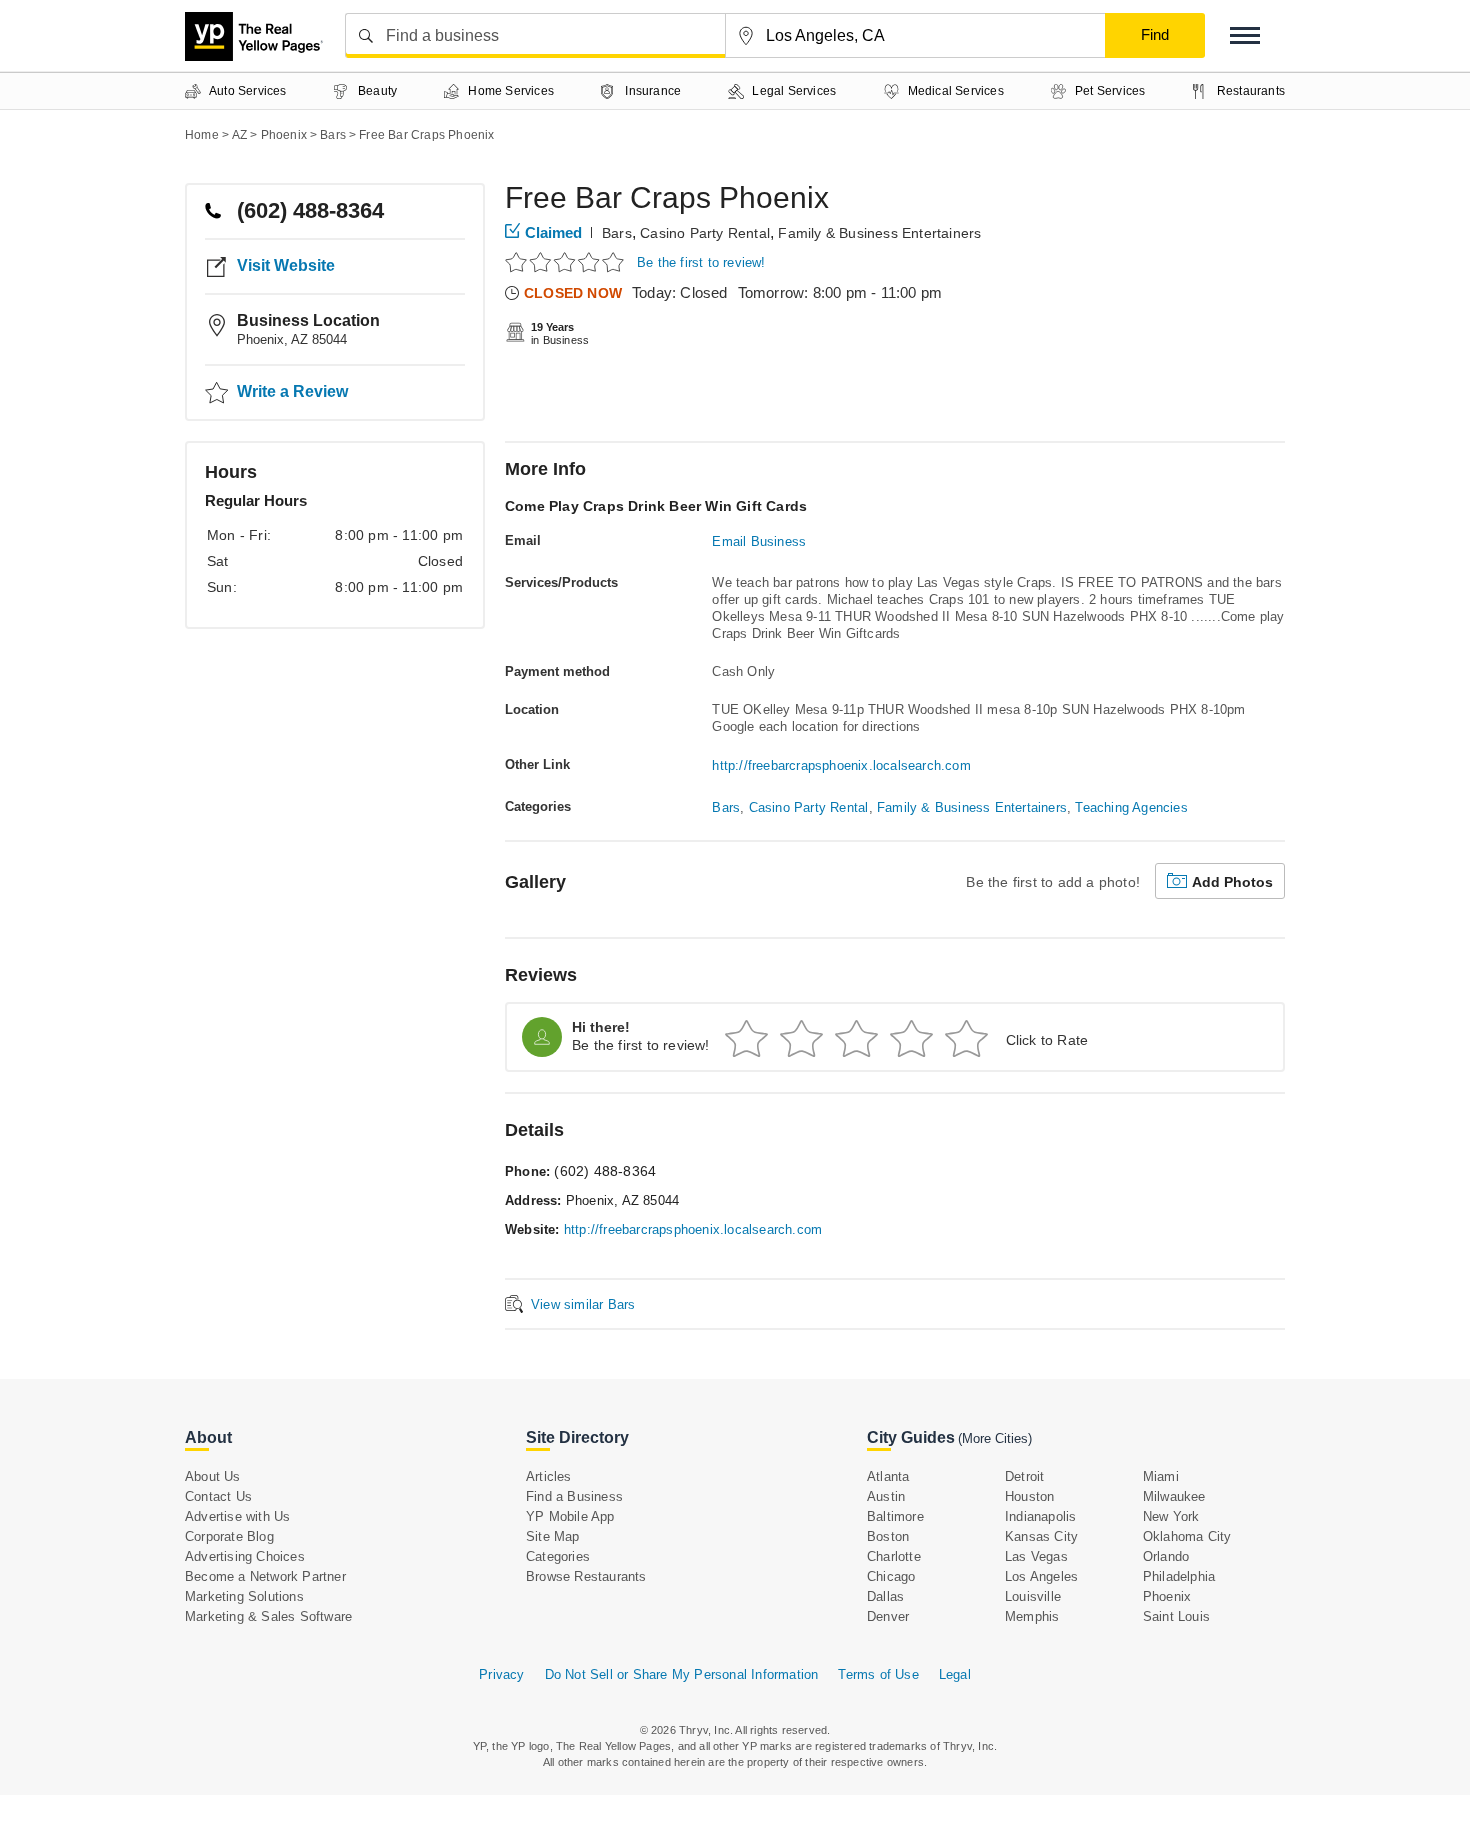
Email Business (759, 541)
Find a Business (574, 1496)
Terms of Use (878, 1674)
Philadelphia (1179, 1576)
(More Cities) (995, 1438)
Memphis (1032, 1616)
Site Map (553, 1536)
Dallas (885, 1596)
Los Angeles (1041, 1576)
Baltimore (895, 1516)
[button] (1245, 35)
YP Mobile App (570, 1516)
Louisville (1033, 1596)
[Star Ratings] (567, 261)
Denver (888, 1616)
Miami (1161, 1476)
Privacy (501, 1674)
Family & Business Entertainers (879, 233)
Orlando (1166, 1556)
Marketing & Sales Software (268, 1616)
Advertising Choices (245, 1556)
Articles (549, 1476)
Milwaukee (1174, 1496)
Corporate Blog (229, 1536)
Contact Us (218, 1496)
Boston (888, 1536)
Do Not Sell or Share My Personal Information (682, 1674)
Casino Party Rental (705, 233)
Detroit (1024, 1476)
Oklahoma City (1187, 1536)
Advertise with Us (237, 1516)
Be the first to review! (701, 262)
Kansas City (1041, 1536)
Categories (558, 1556)
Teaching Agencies (1131, 807)
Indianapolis (1040, 1516)
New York (1171, 1516)
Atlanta (888, 1476)
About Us (213, 1476)
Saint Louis (1176, 1616)
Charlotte (894, 1556)
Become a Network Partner (265, 1576)
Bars (617, 233)
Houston (1029, 1496)
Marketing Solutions (244, 1596)
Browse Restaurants (586, 1576)
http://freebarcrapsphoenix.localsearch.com (841, 765)
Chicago (891, 1576)
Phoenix (1167, 1596)
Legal (955, 1674)
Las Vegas (1036, 1556)
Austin (886, 1496)
